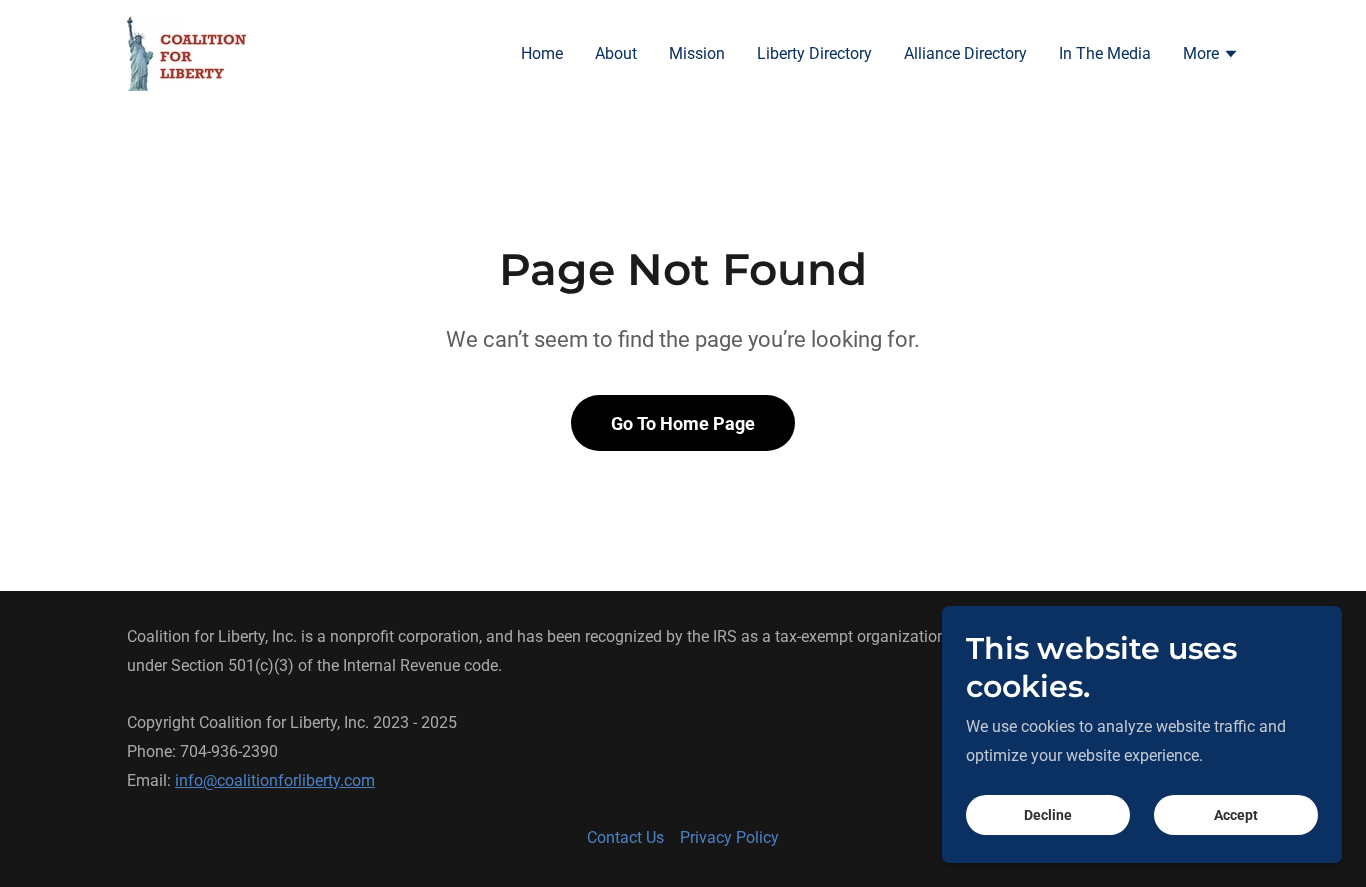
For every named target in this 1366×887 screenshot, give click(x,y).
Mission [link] (697, 53)
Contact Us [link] (625, 837)
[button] (1211, 56)
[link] (186, 52)
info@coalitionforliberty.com (275, 780)
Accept (1236, 815)
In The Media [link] (1105, 53)
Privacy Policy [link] (729, 837)
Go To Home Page (683, 423)
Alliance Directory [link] (965, 53)
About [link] (616, 53)
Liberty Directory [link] (814, 53)
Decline (1048, 815)
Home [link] (542, 53)
